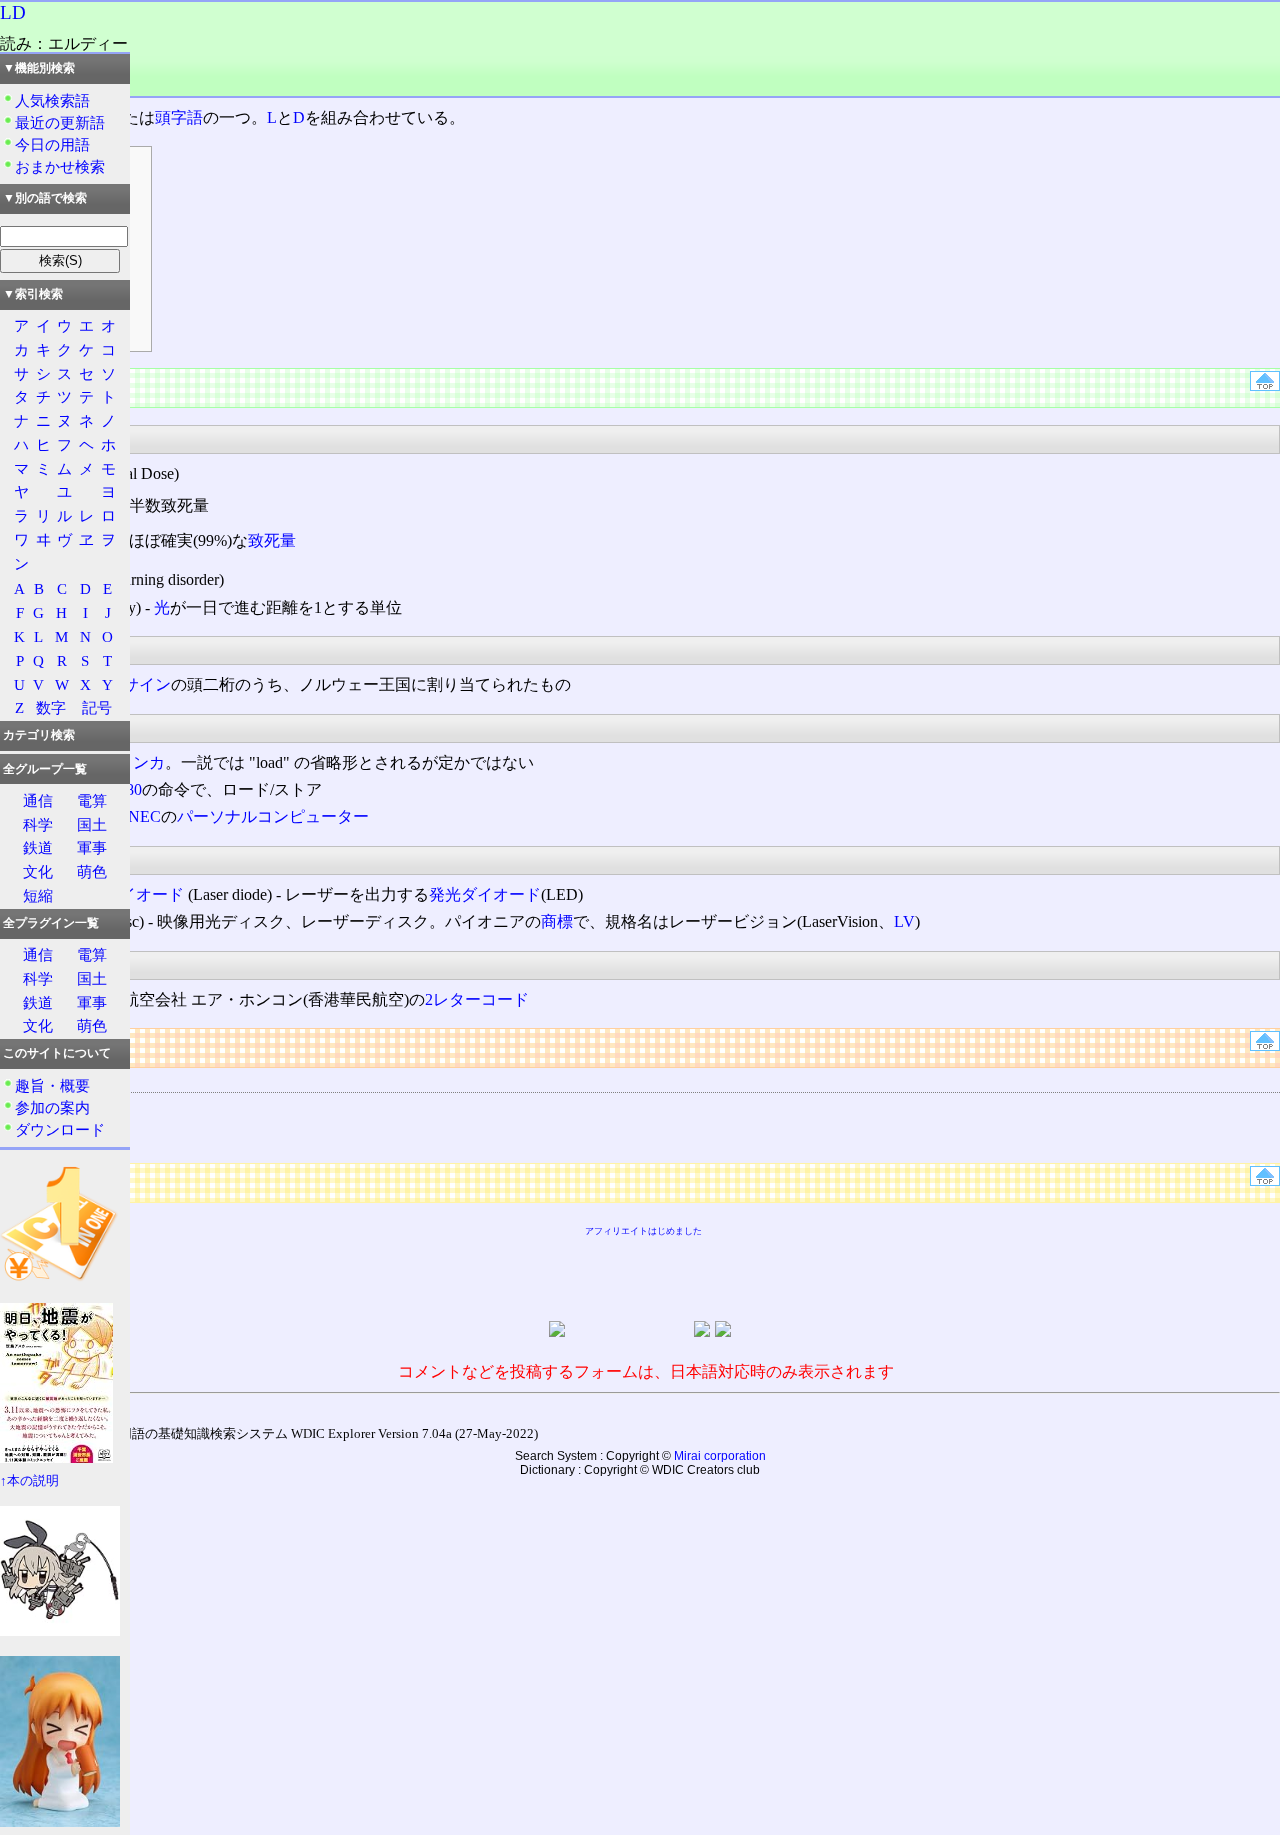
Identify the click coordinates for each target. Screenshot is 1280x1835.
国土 (92, 824)
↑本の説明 (29, 1481)
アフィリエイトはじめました (643, 1231)
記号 (97, 707)
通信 (38, 800)
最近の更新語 (60, 122)
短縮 (38, 895)
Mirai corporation (720, 1456)
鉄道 (38, 847)
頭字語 (179, 117)
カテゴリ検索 (39, 735)
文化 (38, 871)
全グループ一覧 (45, 769)
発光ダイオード (485, 894)
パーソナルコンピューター (273, 816)
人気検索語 (52, 100)
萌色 (92, 871)
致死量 (272, 540)
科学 (38, 824)
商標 (557, 921)
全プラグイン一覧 (51, 923)
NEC (144, 816)
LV (904, 921)
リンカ (141, 762)
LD (13, 12)
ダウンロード (60, 1129)
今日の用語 (52, 144)
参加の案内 (52, 1107)
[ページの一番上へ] (1265, 385)
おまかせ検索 (60, 166)
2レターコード (477, 999)
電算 (92, 800)
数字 (51, 707)
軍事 (92, 847)
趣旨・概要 (52, 1085)
